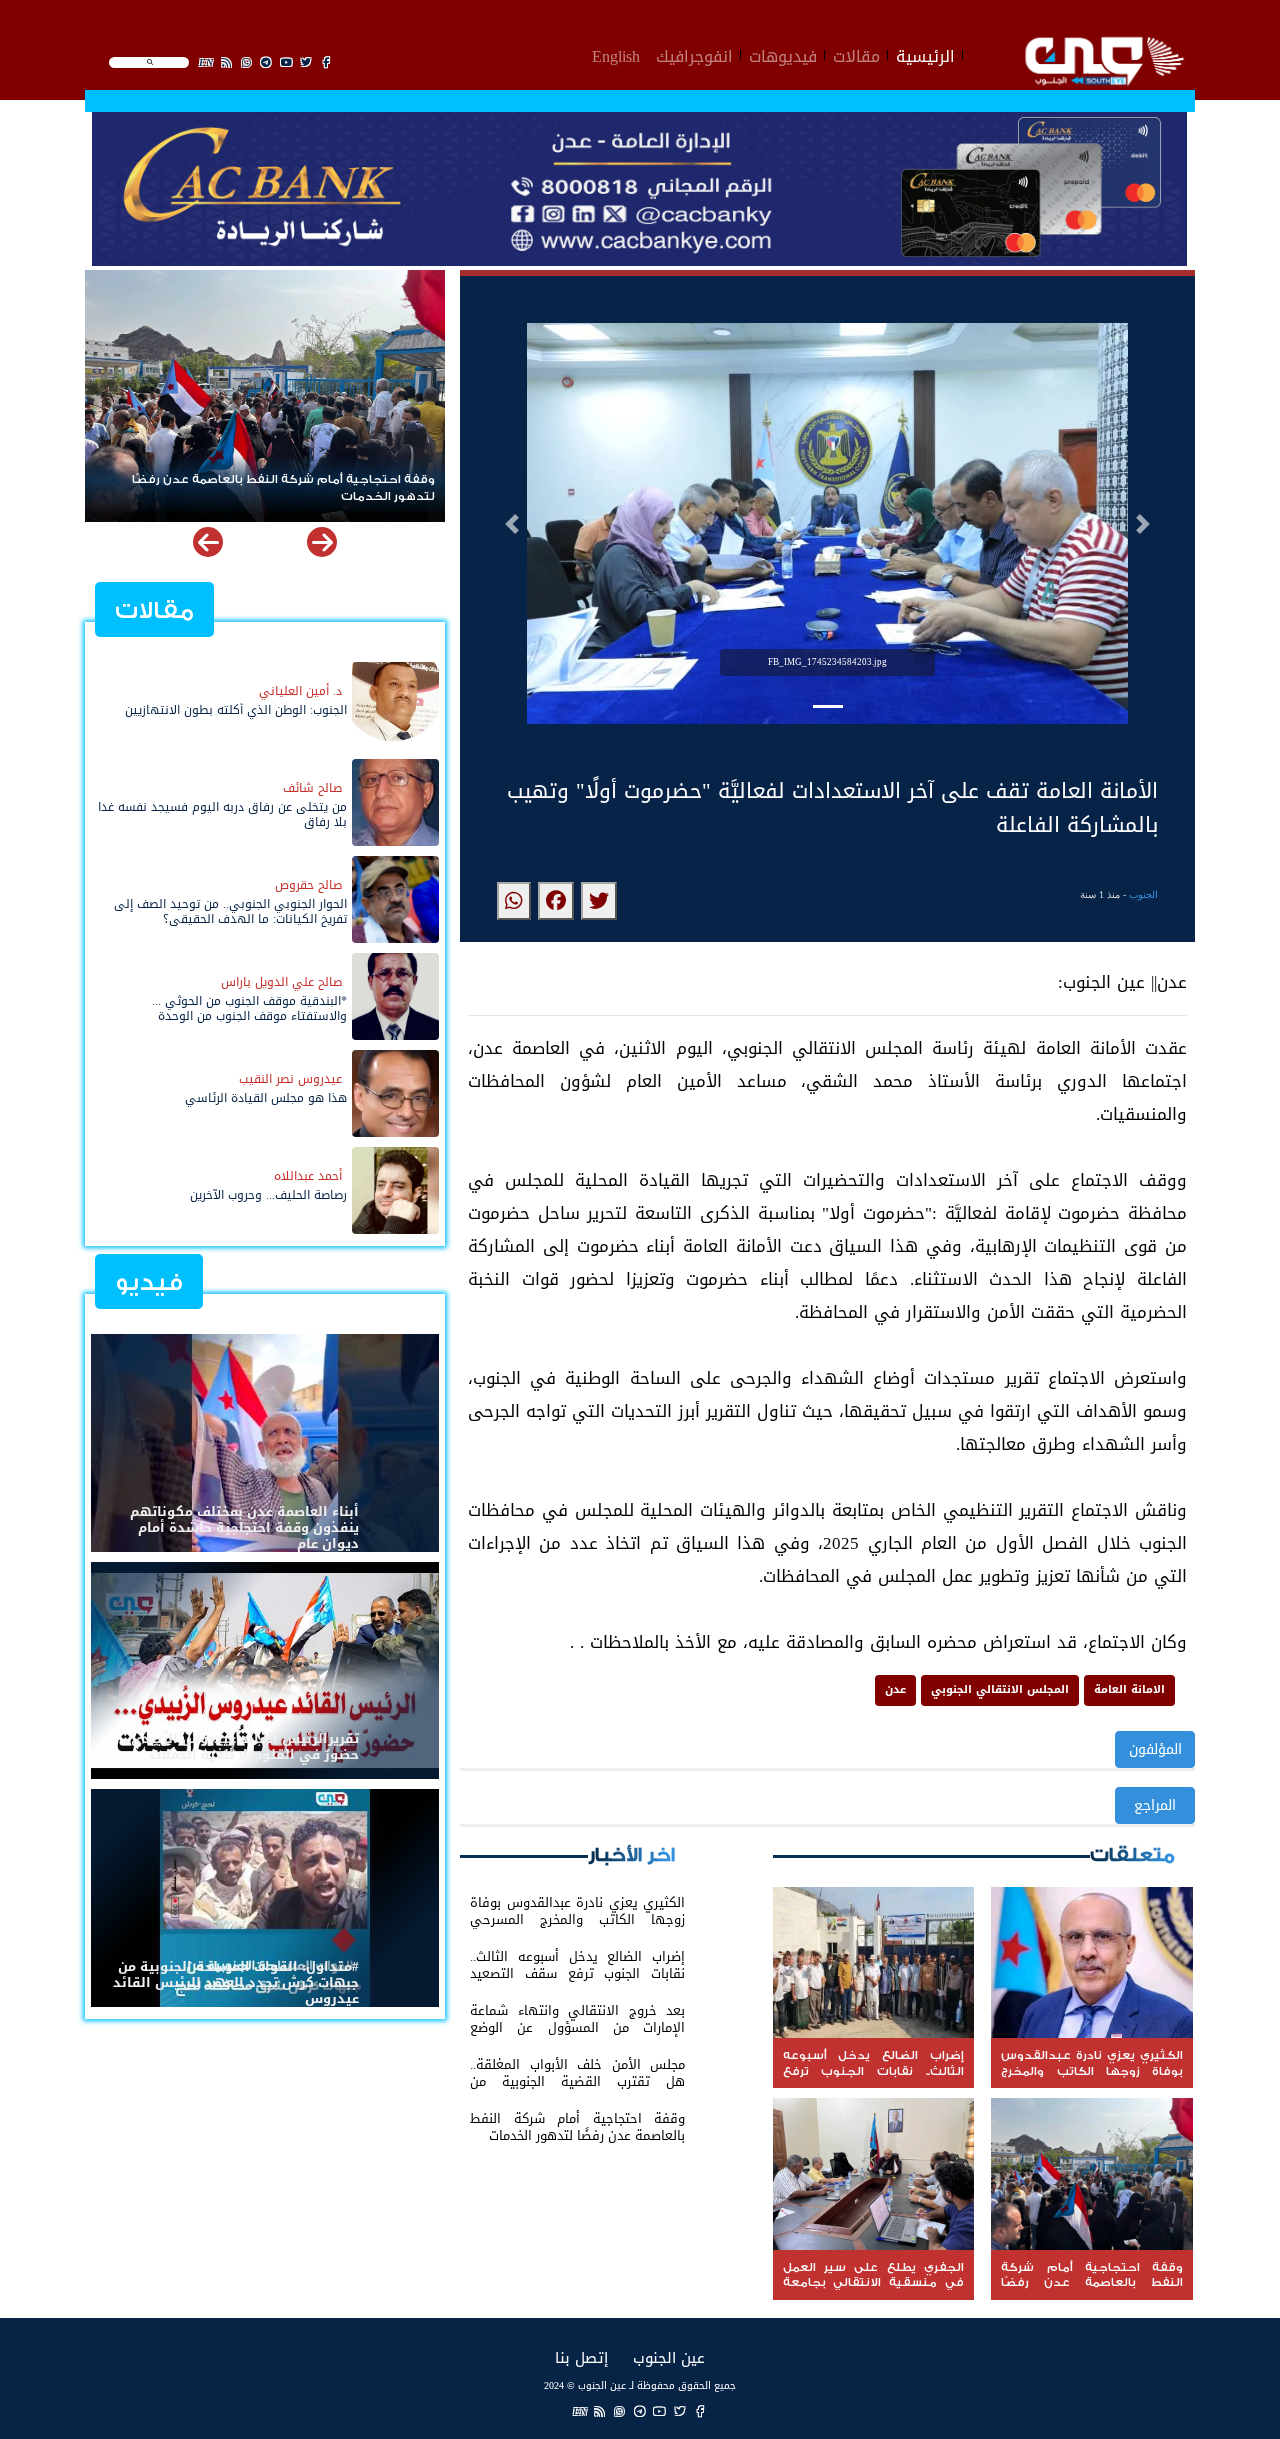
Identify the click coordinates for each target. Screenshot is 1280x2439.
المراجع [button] (1155, 1805)
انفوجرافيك (694, 54)
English (616, 54)
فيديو (149, 1282)
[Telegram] (640, 2411)
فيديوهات (783, 54)
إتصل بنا (581, 2357)
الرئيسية (925, 54)
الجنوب (1143, 894)
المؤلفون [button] (1155, 1749)
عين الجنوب (669, 2357)
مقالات (856, 54)
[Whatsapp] (620, 2411)
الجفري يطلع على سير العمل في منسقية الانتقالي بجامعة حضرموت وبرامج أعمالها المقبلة (270, 488)
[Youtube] (660, 2411)
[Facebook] (700, 2411)
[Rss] (600, 2411)
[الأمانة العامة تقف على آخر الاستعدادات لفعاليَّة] (599, 901)
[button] (512, 524)
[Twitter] (680, 2411)
